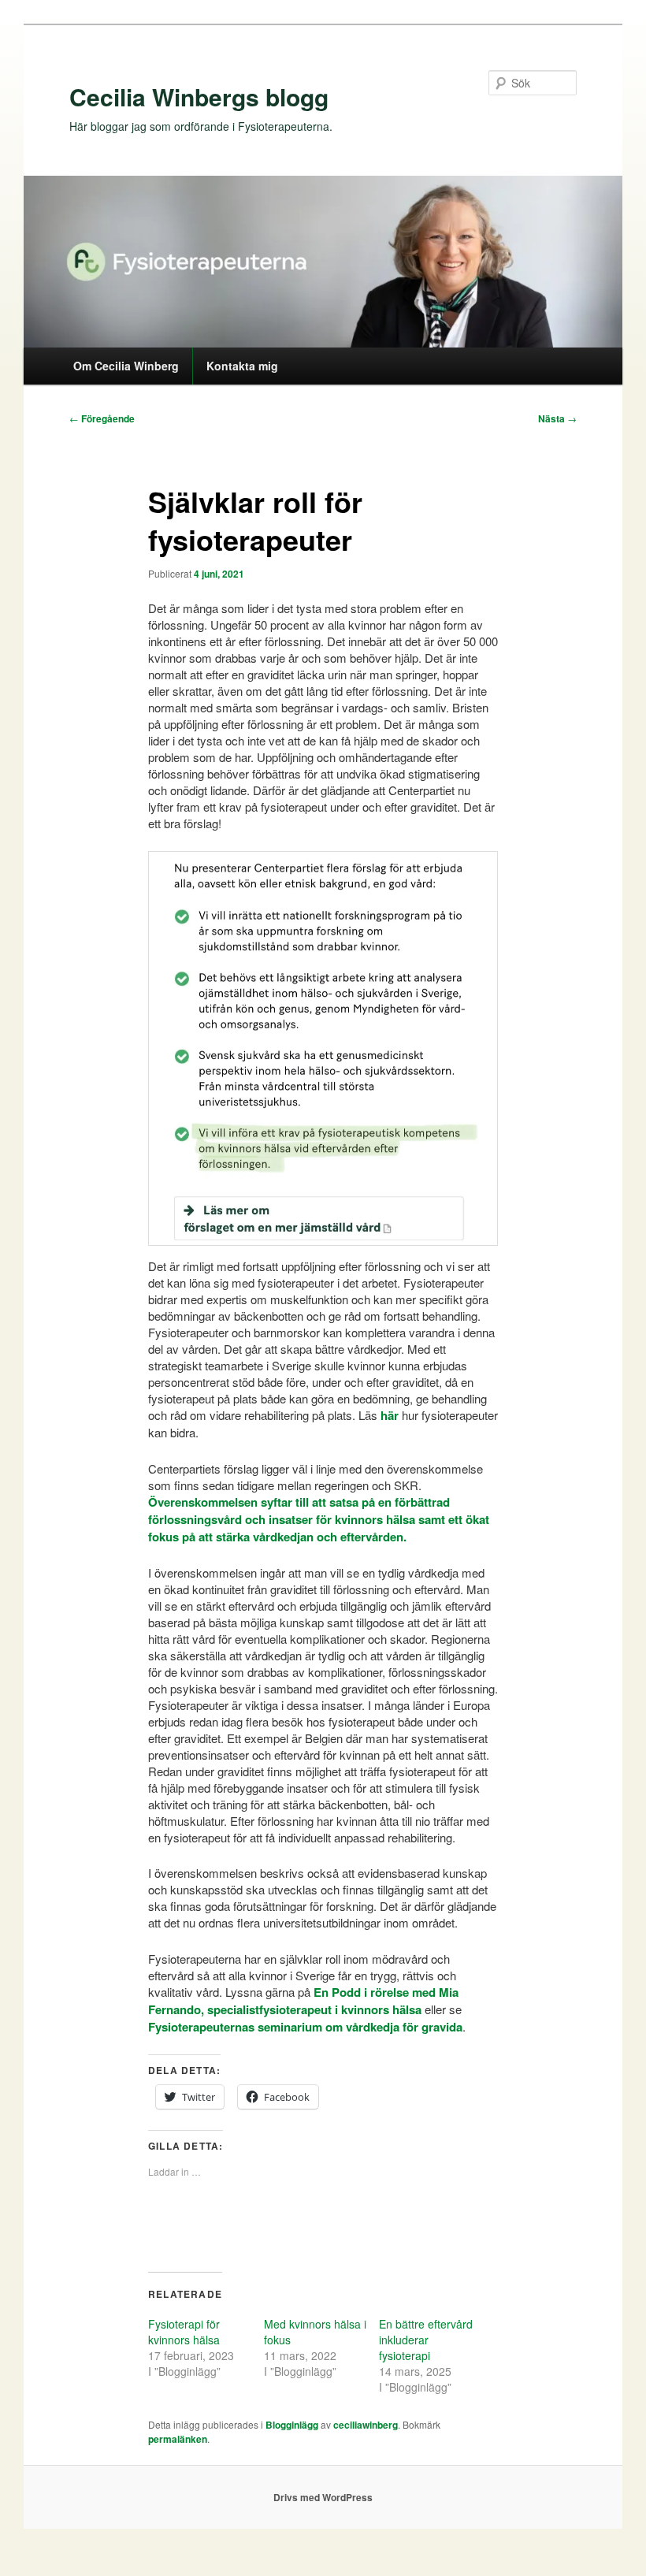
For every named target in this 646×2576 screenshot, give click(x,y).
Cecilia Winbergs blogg (199, 97)
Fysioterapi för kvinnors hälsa (184, 2332)
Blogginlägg (292, 2425)
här (390, 1415)
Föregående (102, 418)
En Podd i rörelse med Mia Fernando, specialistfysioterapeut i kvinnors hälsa (303, 2001)
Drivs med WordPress (323, 2497)
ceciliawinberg (366, 2425)
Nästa (557, 418)
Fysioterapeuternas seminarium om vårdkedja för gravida (305, 2027)
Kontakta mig (242, 366)
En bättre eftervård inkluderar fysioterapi (426, 2340)
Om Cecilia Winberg (126, 366)
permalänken (178, 2439)
